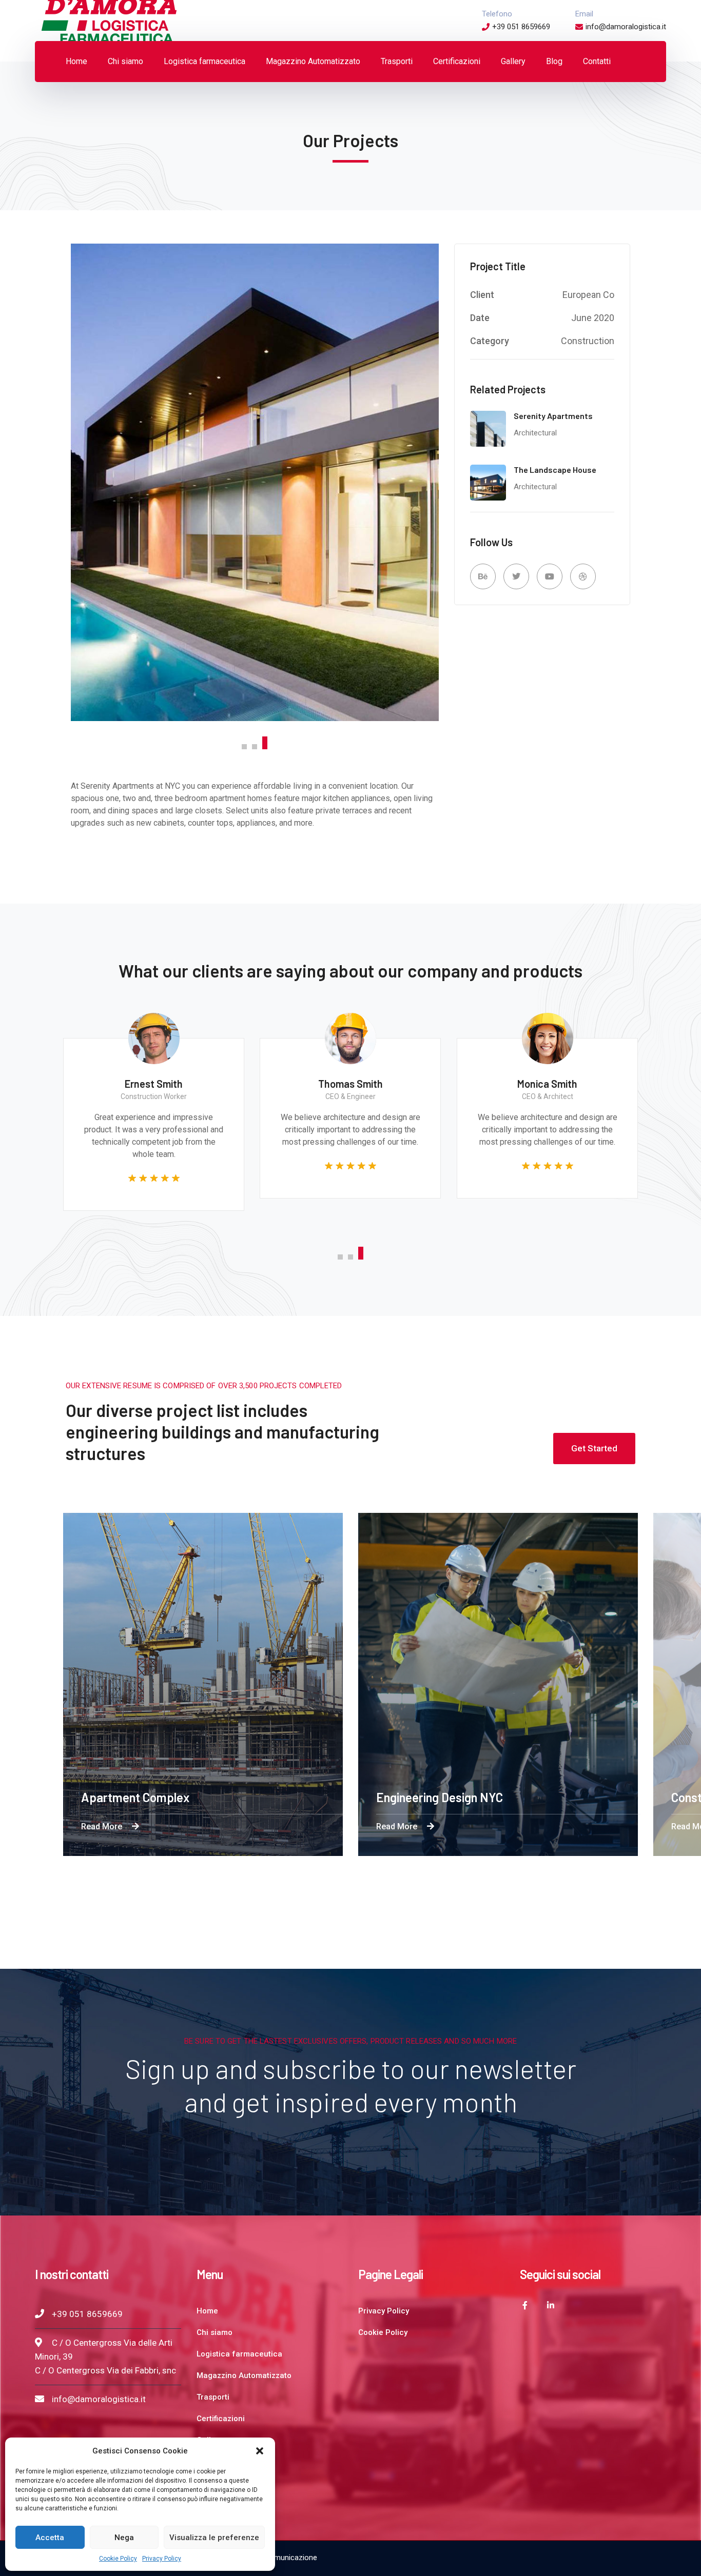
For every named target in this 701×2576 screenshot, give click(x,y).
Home (207, 2311)
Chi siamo (215, 2332)
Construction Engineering (480, 1797)
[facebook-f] (525, 2305)
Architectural (535, 433)
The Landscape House (555, 470)
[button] (260, 2451)
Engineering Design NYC (182, 1797)
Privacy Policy (162, 2559)
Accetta (50, 2538)
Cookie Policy (118, 2559)
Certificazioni (221, 2419)
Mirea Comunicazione (280, 2558)
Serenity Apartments (553, 416)
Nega (124, 2538)
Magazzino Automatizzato (244, 2375)
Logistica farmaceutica (239, 2354)
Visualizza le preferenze (214, 2538)
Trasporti (213, 2397)
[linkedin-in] (551, 2305)
